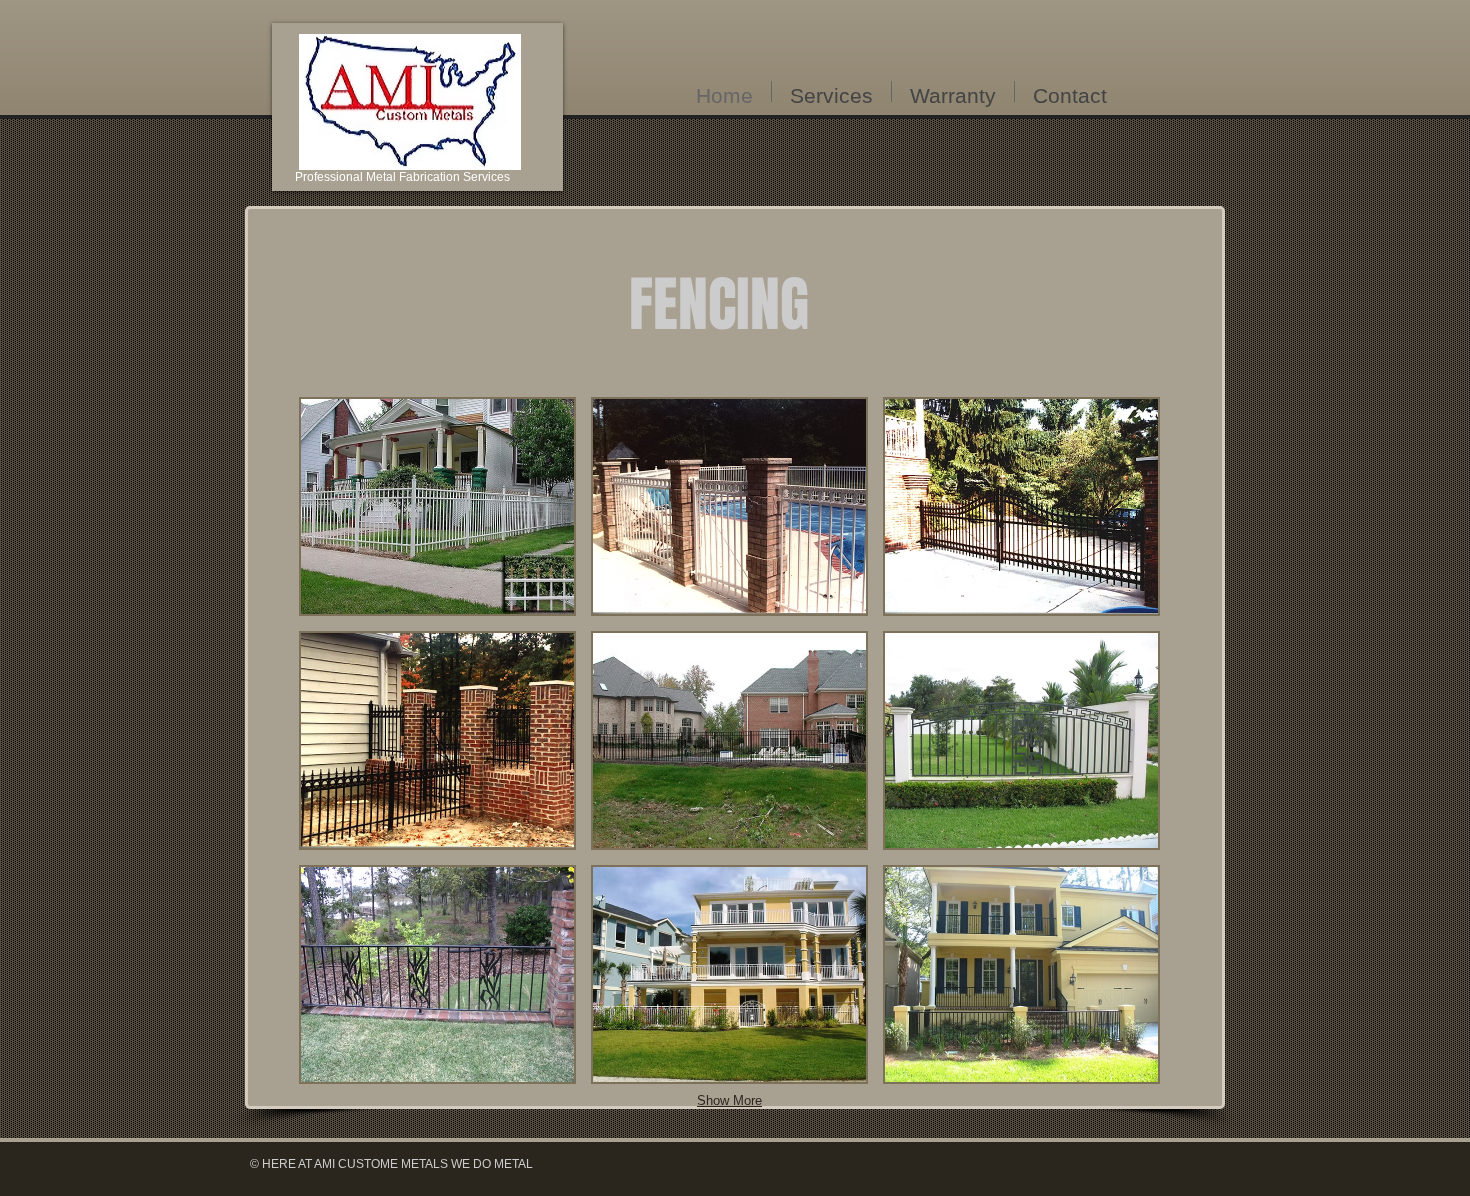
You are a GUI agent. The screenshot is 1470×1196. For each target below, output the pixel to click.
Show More (729, 1100)
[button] (437, 506)
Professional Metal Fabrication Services (402, 177)
